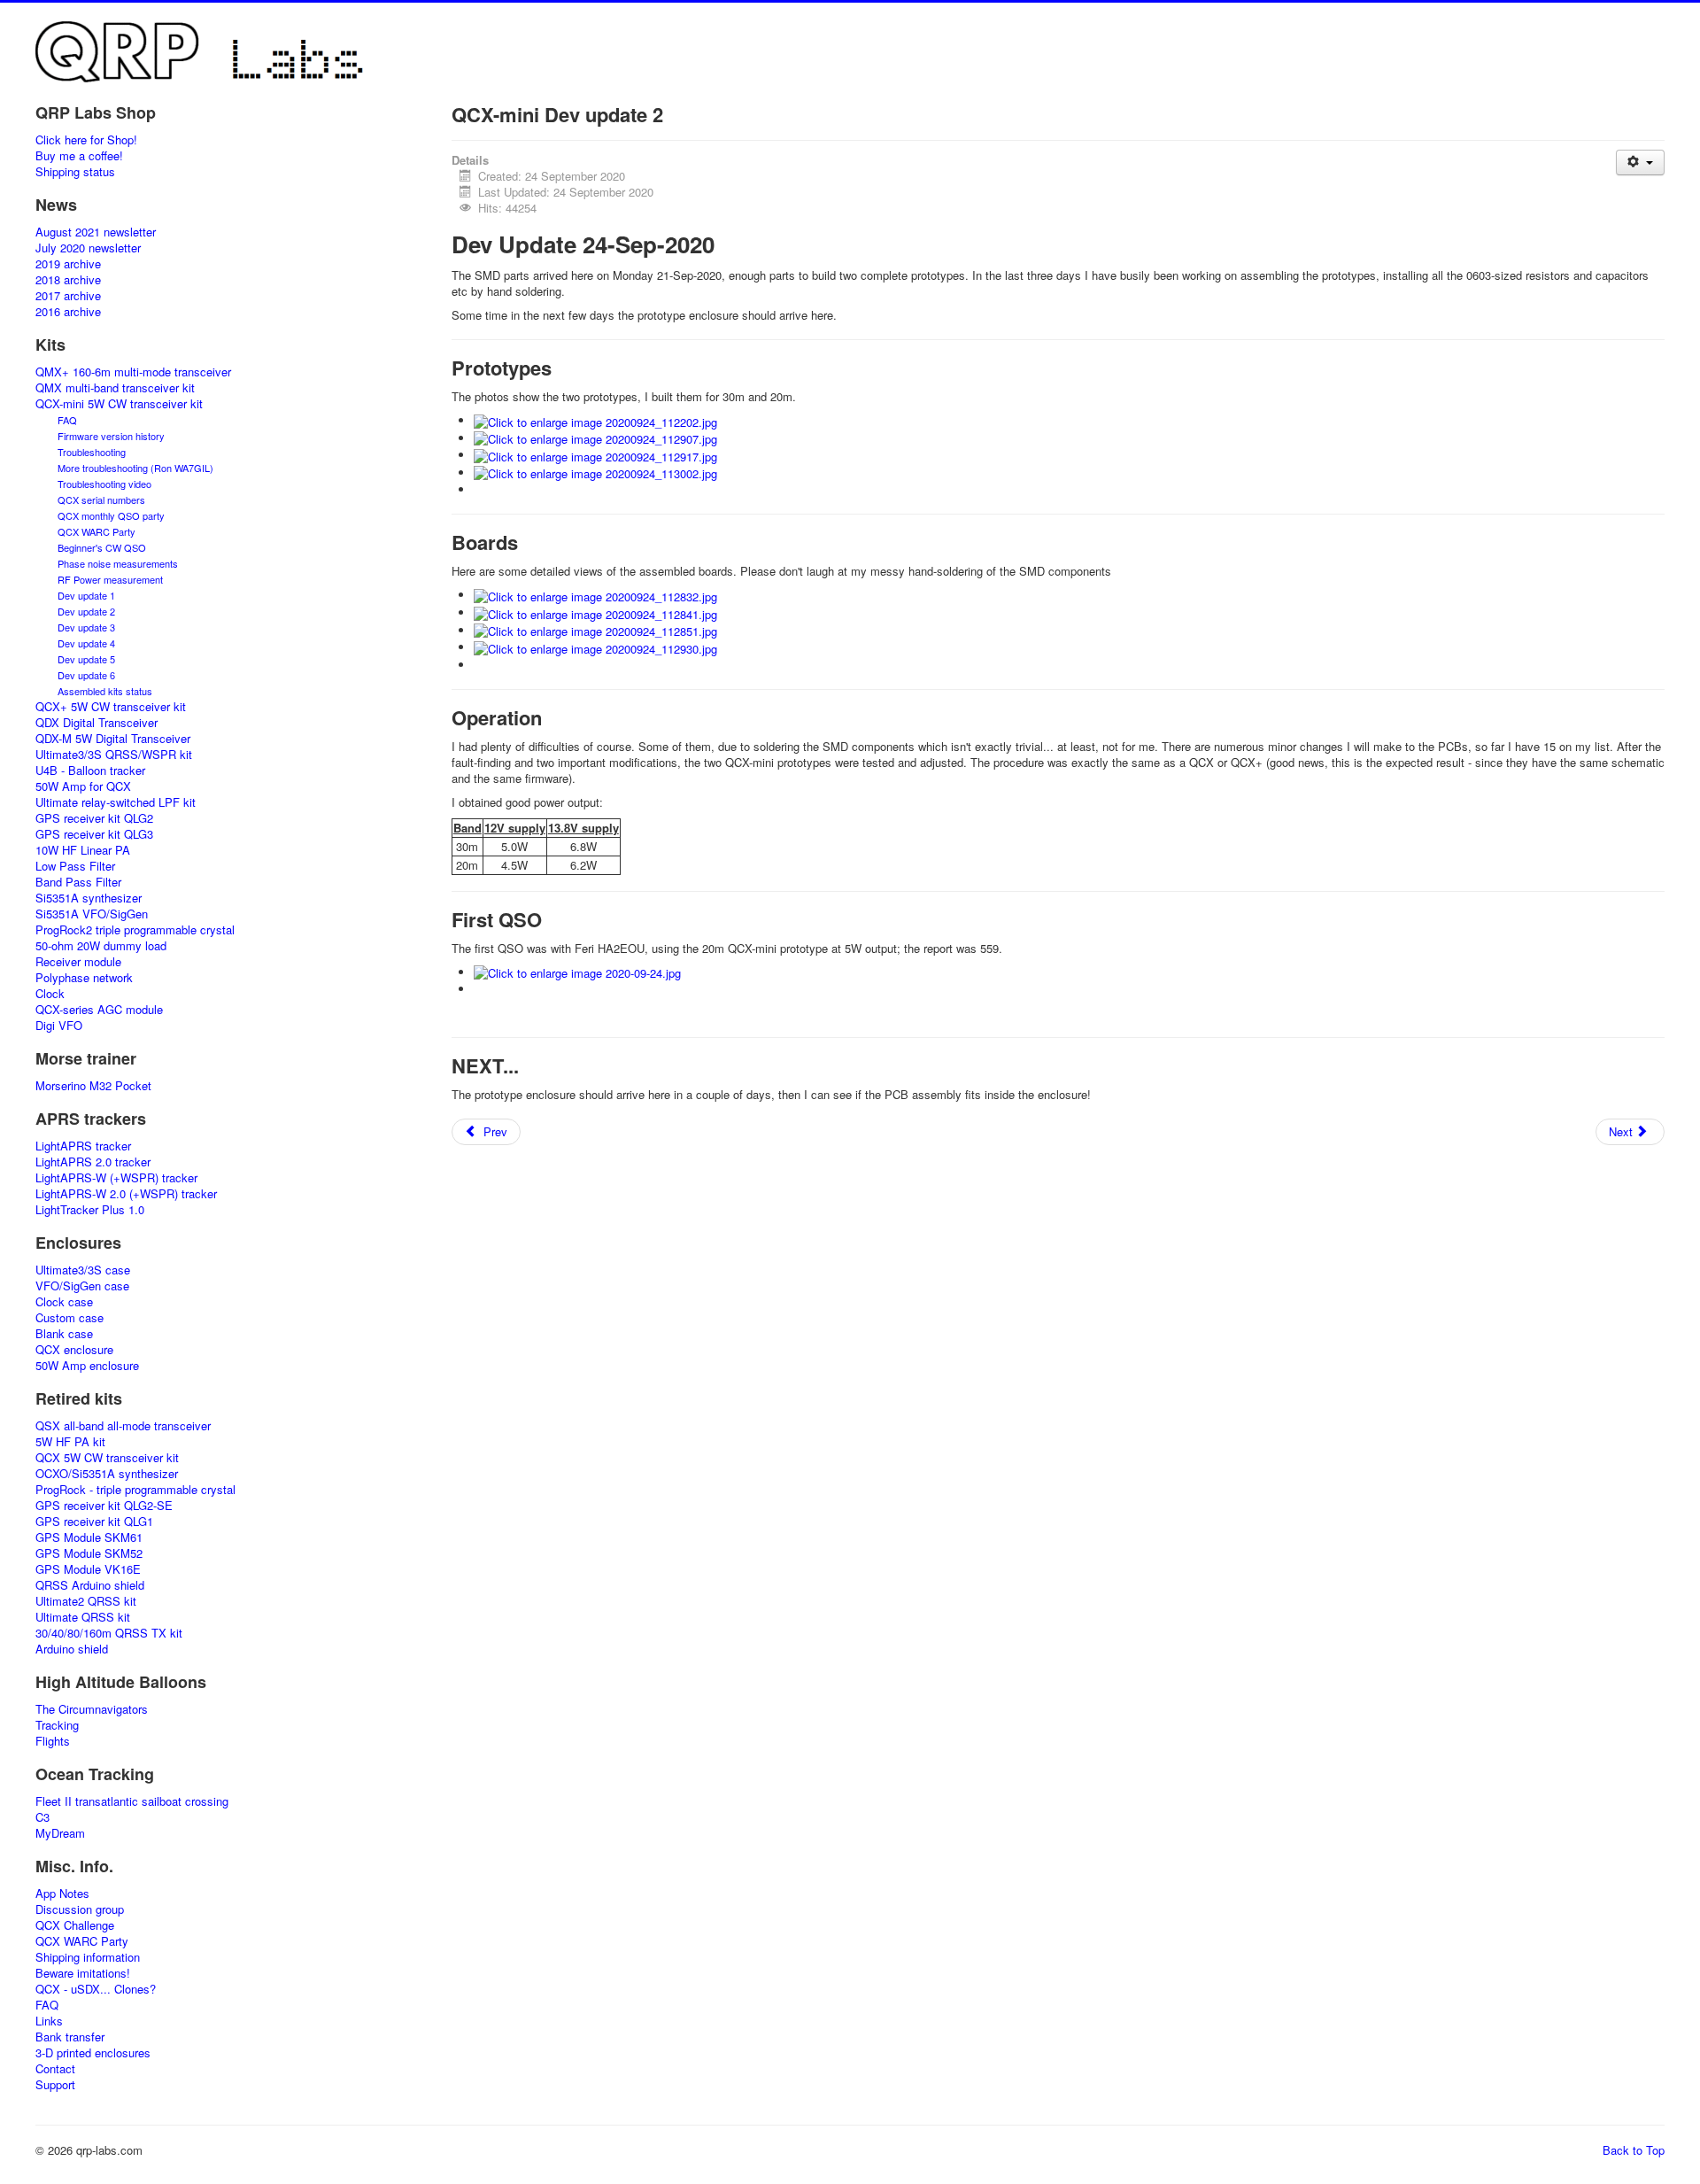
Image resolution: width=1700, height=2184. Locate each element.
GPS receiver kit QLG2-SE (104, 1506)
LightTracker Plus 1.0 (90, 1210)
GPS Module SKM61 (89, 1537)
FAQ (67, 420)
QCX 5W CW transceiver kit (107, 1458)
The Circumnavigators (92, 1709)
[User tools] (1640, 163)
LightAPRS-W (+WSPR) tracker (116, 1178)
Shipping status (75, 172)
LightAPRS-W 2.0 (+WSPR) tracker (126, 1194)
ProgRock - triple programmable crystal (135, 1490)
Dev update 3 (86, 627)
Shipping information (88, 1957)
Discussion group (80, 1909)
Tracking (57, 1725)
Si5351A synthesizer (89, 898)
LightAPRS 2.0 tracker (93, 1162)
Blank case (64, 1334)
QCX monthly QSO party (111, 515)
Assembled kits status (105, 691)
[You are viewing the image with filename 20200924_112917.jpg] (595, 455)
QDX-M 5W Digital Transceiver (113, 739)
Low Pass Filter (75, 866)
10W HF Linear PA (83, 850)
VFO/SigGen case (82, 1286)
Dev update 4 (86, 643)
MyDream (60, 1833)
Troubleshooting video (104, 484)
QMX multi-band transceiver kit (115, 388)
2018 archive (68, 280)
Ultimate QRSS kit (83, 1617)
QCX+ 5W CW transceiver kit (111, 707)
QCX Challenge (75, 1925)
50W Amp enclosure (87, 1366)
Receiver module (78, 962)
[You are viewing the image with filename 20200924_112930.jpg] (595, 647)
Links (49, 2021)
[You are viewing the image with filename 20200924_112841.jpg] (595, 612)
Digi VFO (59, 1026)
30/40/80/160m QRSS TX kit (109, 1633)
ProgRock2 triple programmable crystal (135, 930)
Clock (50, 994)
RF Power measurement (110, 579)
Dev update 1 (86, 595)
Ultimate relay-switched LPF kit (116, 802)
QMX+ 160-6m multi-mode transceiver (133, 372)
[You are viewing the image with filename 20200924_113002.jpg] (595, 472)
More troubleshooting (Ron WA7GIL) (135, 468)
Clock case (64, 1302)
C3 (42, 1817)
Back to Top (1634, 2150)
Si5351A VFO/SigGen (92, 914)
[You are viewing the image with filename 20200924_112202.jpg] (595, 420)
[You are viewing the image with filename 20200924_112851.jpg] (595, 630)
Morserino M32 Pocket (93, 1086)
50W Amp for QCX (83, 786)
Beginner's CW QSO (102, 547)
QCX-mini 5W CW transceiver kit (119, 404)
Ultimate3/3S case (83, 1270)
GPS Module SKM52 (89, 1553)
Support (55, 2085)
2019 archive (68, 264)
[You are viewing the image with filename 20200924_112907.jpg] (595, 438)
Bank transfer (70, 2037)
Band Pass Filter (78, 882)
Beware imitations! (83, 1973)
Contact (55, 2069)
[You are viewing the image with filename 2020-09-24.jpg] (577, 972)
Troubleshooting (92, 452)
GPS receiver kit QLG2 (94, 818)
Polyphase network (84, 978)
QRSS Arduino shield (90, 1585)
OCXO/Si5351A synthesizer (107, 1474)
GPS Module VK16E (88, 1569)
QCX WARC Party (97, 531)
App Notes (62, 1894)
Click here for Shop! (86, 140)
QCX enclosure (74, 1350)
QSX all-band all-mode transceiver (123, 1426)
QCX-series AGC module (99, 1010)
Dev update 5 (86, 659)
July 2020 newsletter (88, 248)
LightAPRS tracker (83, 1146)
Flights (53, 1741)
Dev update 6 (86, 675)
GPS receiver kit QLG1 (94, 1522)
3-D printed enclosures (93, 2053)
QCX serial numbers (101, 500)
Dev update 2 (86, 611)
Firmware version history (111, 436)
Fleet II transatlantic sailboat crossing (132, 1801)
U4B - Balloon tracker (90, 771)
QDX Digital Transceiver (97, 723)
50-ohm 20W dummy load (101, 946)
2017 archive (68, 296)
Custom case (70, 1318)
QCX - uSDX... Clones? (96, 1989)
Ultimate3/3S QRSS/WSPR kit (114, 755)
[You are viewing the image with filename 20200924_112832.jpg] (595, 595)
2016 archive (68, 312)
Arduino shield (72, 1649)
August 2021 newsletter (96, 232)
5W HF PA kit (70, 1442)
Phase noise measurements (118, 563)
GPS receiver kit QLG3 (94, 834)
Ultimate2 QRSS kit (86, 1601)
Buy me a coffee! (79, 156)
